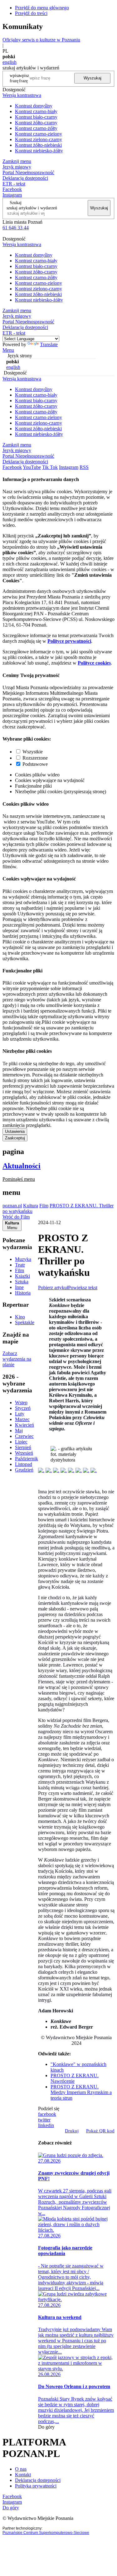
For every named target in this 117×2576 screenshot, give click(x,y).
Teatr (20, 1265)
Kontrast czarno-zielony (39, 134)
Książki (22, 1276)
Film (44, 1206)
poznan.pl (12, 1206)
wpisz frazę (24, 78)
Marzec (22, 1419)
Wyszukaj (93, 78)
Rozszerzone (35, 758)
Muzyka (23, 1259)
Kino (20, 1317)
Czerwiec (24, 1436)
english (10, 62)
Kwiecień (24, 1425)
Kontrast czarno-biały (36, 111)
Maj (19, 1431)
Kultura (31, 1206)
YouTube (32, 467)
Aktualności (22, 1166)
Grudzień (24, 1470)
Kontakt (23, 2475)
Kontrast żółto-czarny (36, 123)
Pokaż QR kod (100, 2131)
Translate (49, 344)
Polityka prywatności (36, 2486)
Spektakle (25, 1322)
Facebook (12, 189)
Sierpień (23, 1447)
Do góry (46, 2427)
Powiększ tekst (83, 1288)
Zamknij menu (17, 161)
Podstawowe (35, 764)
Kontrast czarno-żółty (36, 128)
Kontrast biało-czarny (36, 117)
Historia (23, 1293)
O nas (21, 2469)
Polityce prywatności (69, 641)
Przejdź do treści (31, 13)
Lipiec (21, 1442)
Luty (20, 1414)
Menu (8, 350)
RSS (84, 467)
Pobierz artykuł (53, 1288)
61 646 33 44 (16, 228)
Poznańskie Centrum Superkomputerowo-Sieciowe (46, 2533)
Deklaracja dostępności (38, 2480)
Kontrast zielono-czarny (39, 139)
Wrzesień (24, 1453)
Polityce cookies (94, 663)
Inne (19, 1287)
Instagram (12, 195)
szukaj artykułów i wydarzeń (32, 208)
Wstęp (21, 1402)
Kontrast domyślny (34, 106)
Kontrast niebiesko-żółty (39, 151)
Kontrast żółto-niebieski (38, 145)
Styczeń (23, 1408)
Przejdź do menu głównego (42, 8)
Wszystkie (33, 752)
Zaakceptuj (15, 1138)
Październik (27, 1459)
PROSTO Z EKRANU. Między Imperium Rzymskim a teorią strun (81, 2092)
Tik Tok (50, 467)
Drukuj (72, 2131)
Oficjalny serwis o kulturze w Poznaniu (41, 40)
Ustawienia (15, 1131)
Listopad (24, 1464)
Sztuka (22, 1282)
